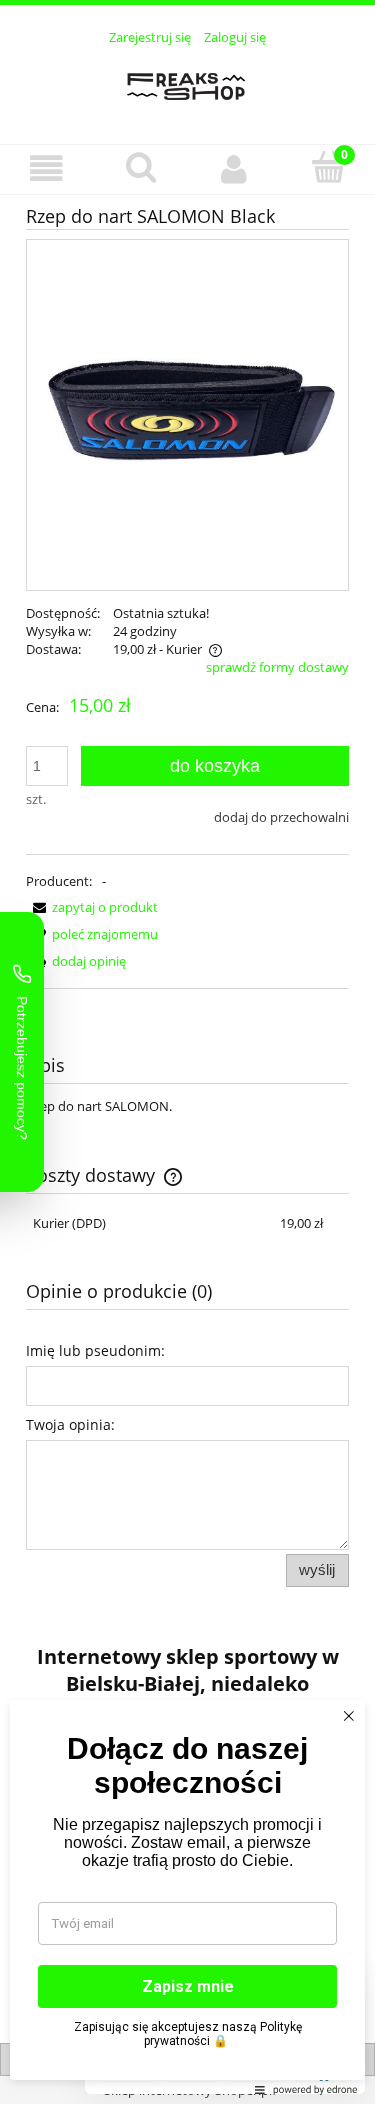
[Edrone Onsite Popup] (187, 1052)
